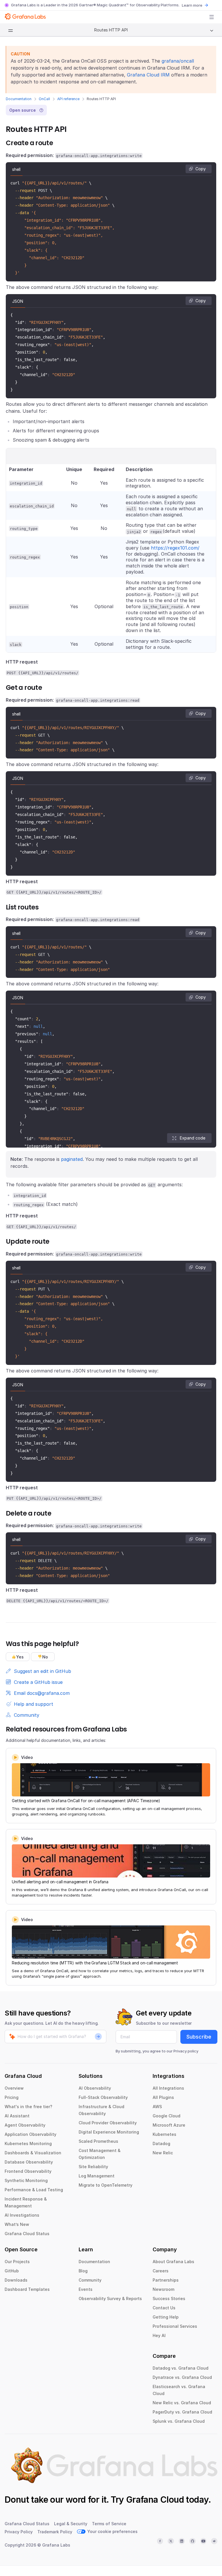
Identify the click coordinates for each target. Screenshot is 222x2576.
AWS (157, 2107)
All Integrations (168, 2088)
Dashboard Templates (27, 2289)
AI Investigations (22, 2215)
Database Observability (29, 2162)
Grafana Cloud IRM (148, 75)
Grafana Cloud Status (27, 2234)
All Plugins (163, 2097)
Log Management (97, 2176)
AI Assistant (17, 2116)
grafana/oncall (178, 61)
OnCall (44, 99)
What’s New (17, 2224)
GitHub (12, 2271)
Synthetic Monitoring (26, 2180)
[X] (171, 2541)
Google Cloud (166, 2116)
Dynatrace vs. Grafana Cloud (182, 2377)
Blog (83, 2271)
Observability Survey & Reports (110, 2298)
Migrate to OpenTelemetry (106, 2185)
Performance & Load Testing (34, 2190)
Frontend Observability (28, 2171)
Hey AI (159, 2335)
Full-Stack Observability (103, 2097)
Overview (14, 2088)
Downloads (16, 2280)
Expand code (193, 1138)
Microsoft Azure (169, 2125)
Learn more (192, 5)
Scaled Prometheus (98, 2141)
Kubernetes (164, 2134)
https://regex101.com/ (175, 548)
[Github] (193, 2541)
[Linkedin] (182, 2541)
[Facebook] (160, 2541)
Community (90, 2280)
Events (86, 2289)
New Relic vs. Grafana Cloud (182, 2403)
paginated (72, 1159)
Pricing (12, 2097)
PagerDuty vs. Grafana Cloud (182, 2412)
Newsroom (163, 2289)
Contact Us (164, 2308)
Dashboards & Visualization (33, 2153)
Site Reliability (93, 2167)
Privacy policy (186, 2051)
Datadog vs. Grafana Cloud (181, 2368)
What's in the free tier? (28, 2107)
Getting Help (166, 2317)
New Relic (163, 2153)
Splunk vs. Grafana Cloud (179, 2421)
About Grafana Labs (173, 2262)
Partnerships (166, 2280)
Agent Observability (25, 2125)
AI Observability (95, 2088)
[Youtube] (203, 2541)
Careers (161, 2271)
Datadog (161, 2143)
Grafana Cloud (155, 2500)
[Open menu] (212, 17)
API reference (68, 99)
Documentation (19, 99)
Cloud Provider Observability (108, 2123)
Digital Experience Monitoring (109, 2132)
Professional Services (175, 2326)
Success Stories (169, 2298)
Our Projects (17, 2262)
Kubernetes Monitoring (28, 2143)
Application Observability (30, 2134)
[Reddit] (214, 2541)
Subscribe (199, 2037)
